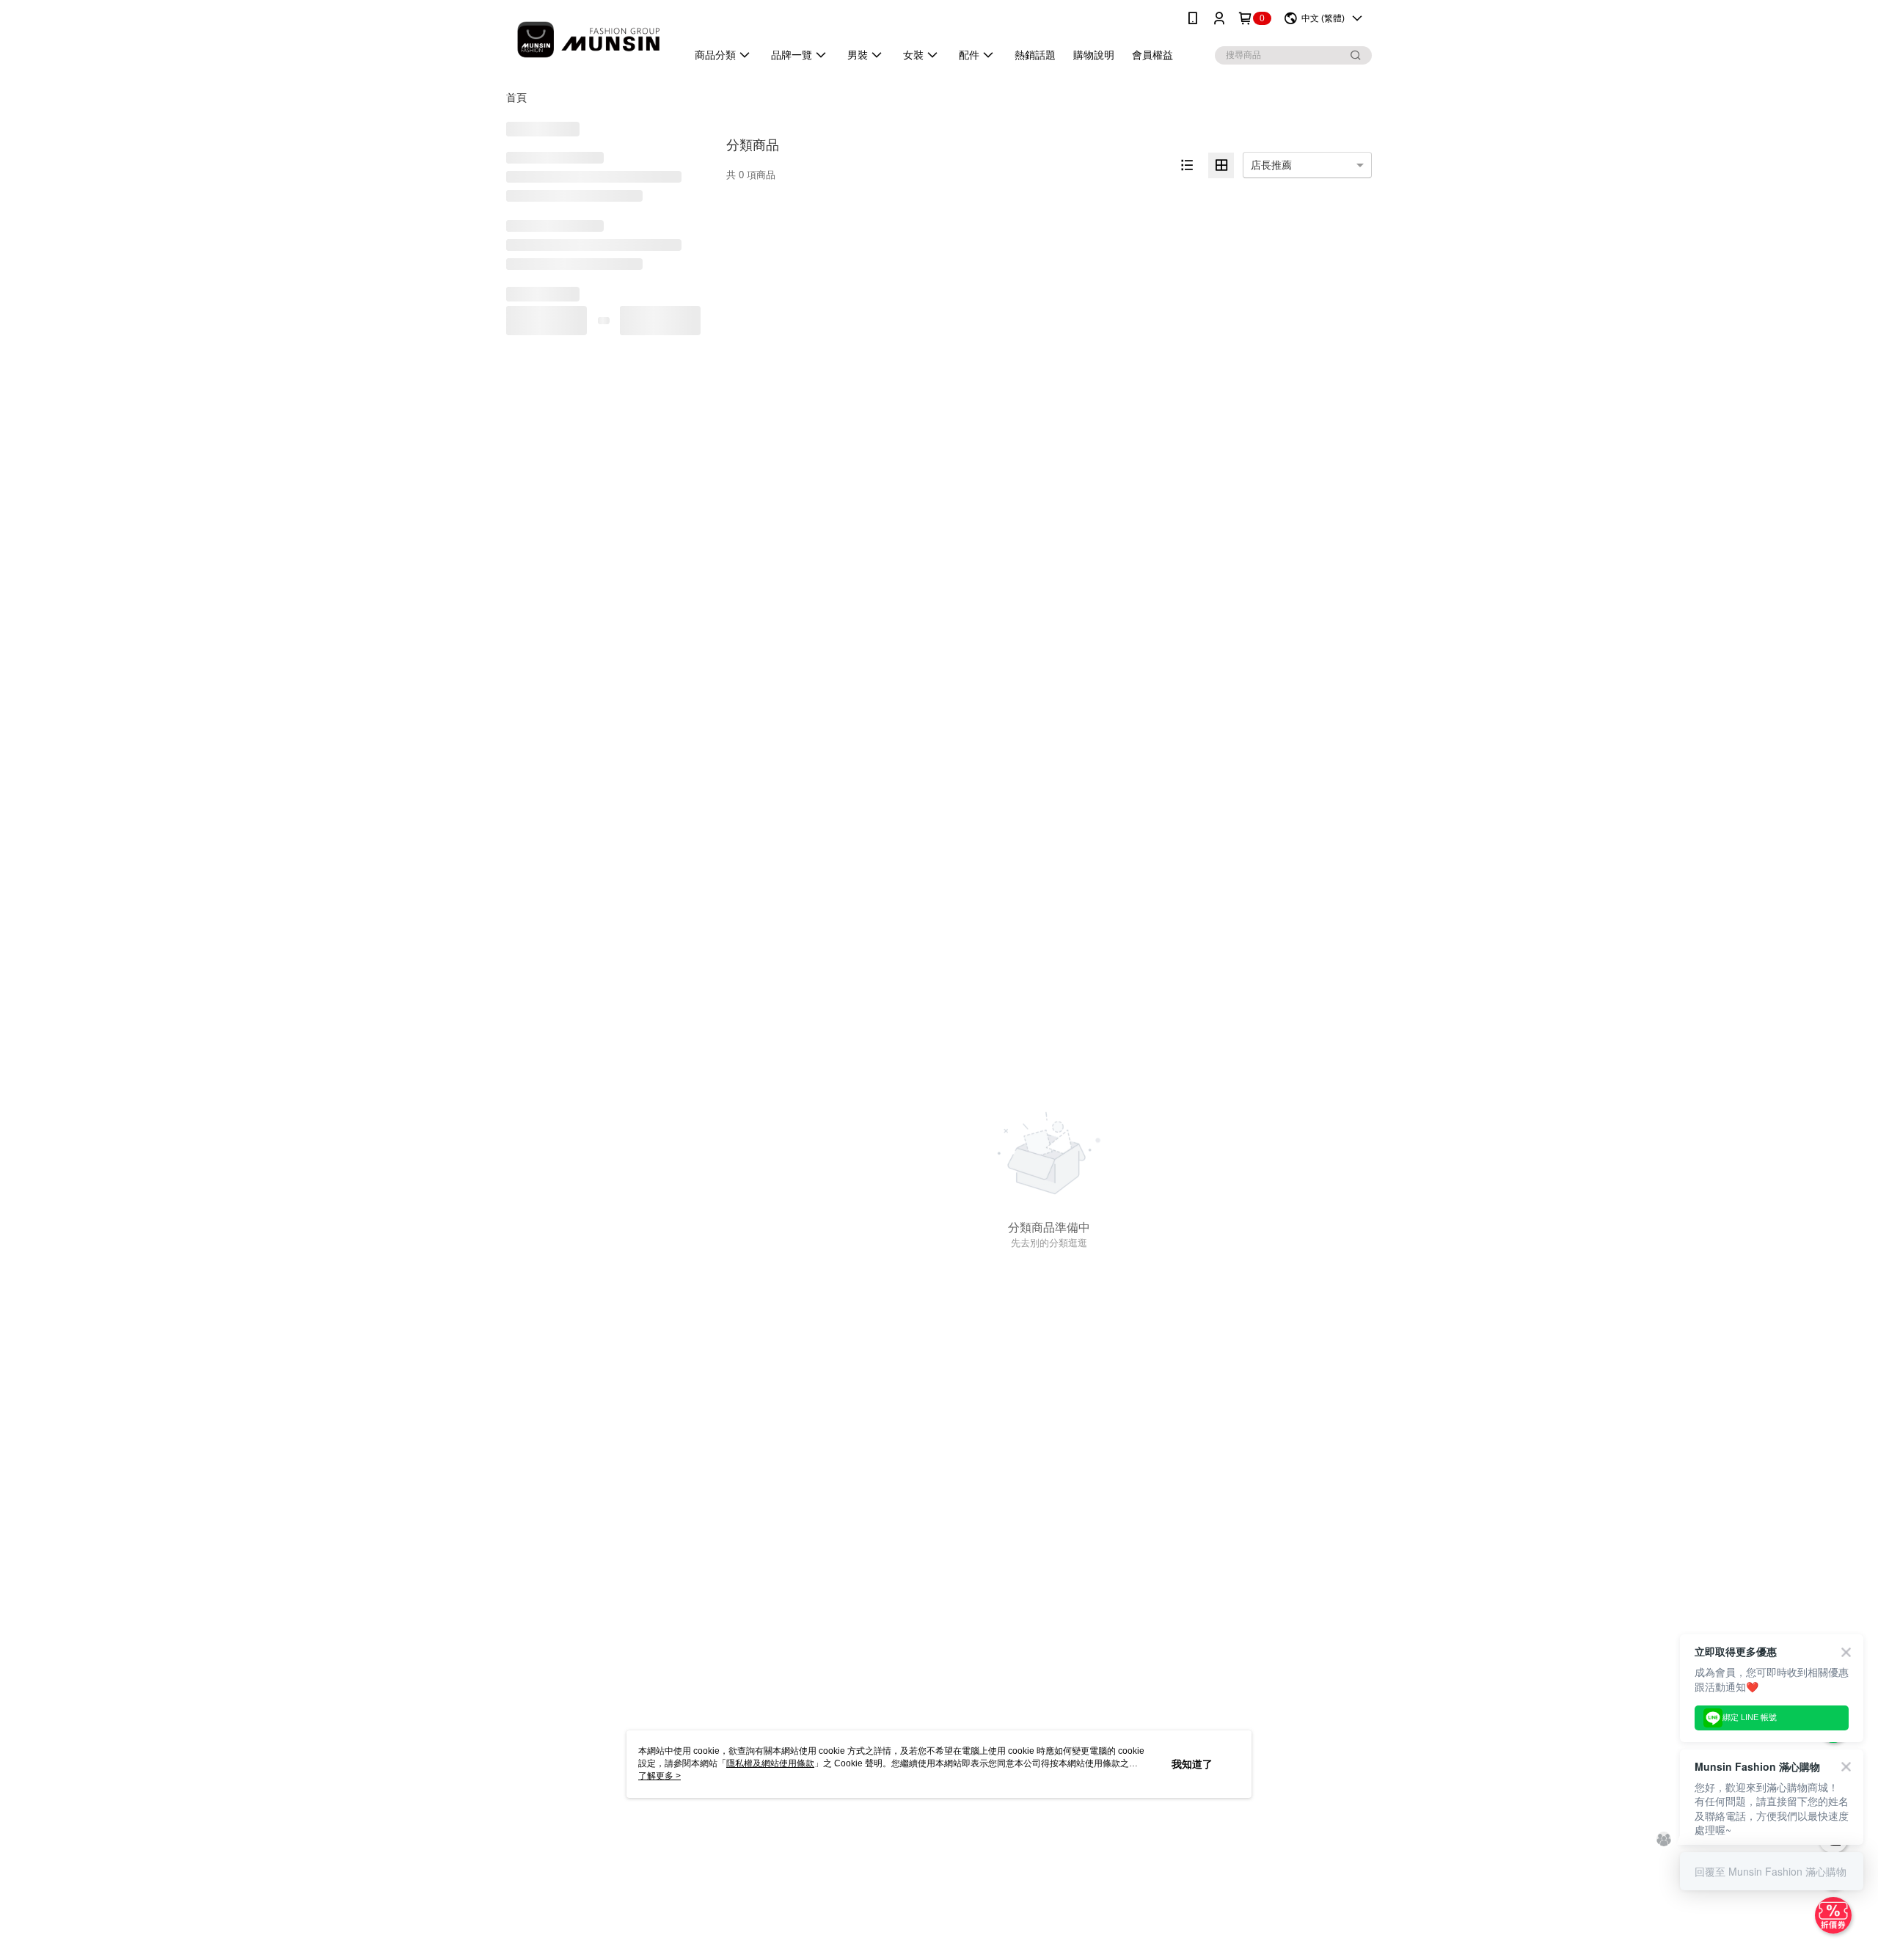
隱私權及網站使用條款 (770, 1763)
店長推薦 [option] (1271, 165)
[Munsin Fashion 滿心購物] (588, 39)
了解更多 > (660, 1776)
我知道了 (1192, 1764)
